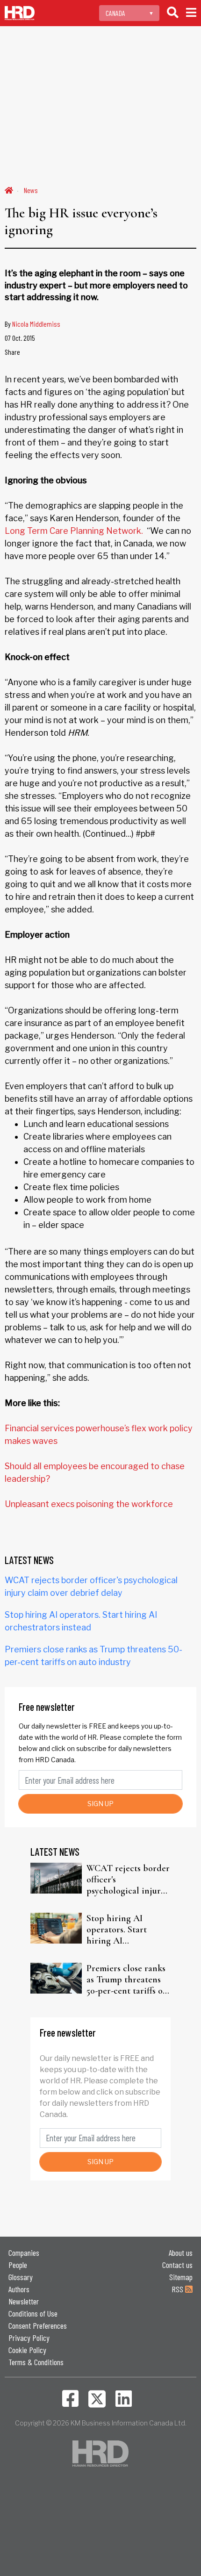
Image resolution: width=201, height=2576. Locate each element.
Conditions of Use (33, 2313)
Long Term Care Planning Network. (74, 531)
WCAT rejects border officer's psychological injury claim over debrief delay (128, 1880)
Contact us (177, 2265)
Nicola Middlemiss (36, 324)
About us (181, 2253)
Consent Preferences (38, 2325)
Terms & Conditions (36, 2362)
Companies (24, 2253)
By (32, 324)
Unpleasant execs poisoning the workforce (89, 1504)
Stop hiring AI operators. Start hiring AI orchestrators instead (127, 1930)
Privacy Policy (29, 2338)
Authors (19, 2289)
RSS (178, 2289)
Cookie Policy (27, 2350)
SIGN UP (100, 1804)
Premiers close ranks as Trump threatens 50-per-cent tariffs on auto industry (127, 1980)
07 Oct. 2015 (20, 338)
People (18, 2265)
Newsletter (24, 2301)
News (31, 190)
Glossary (21, 2277)
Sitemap (181, 2277)
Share (12, 352)
